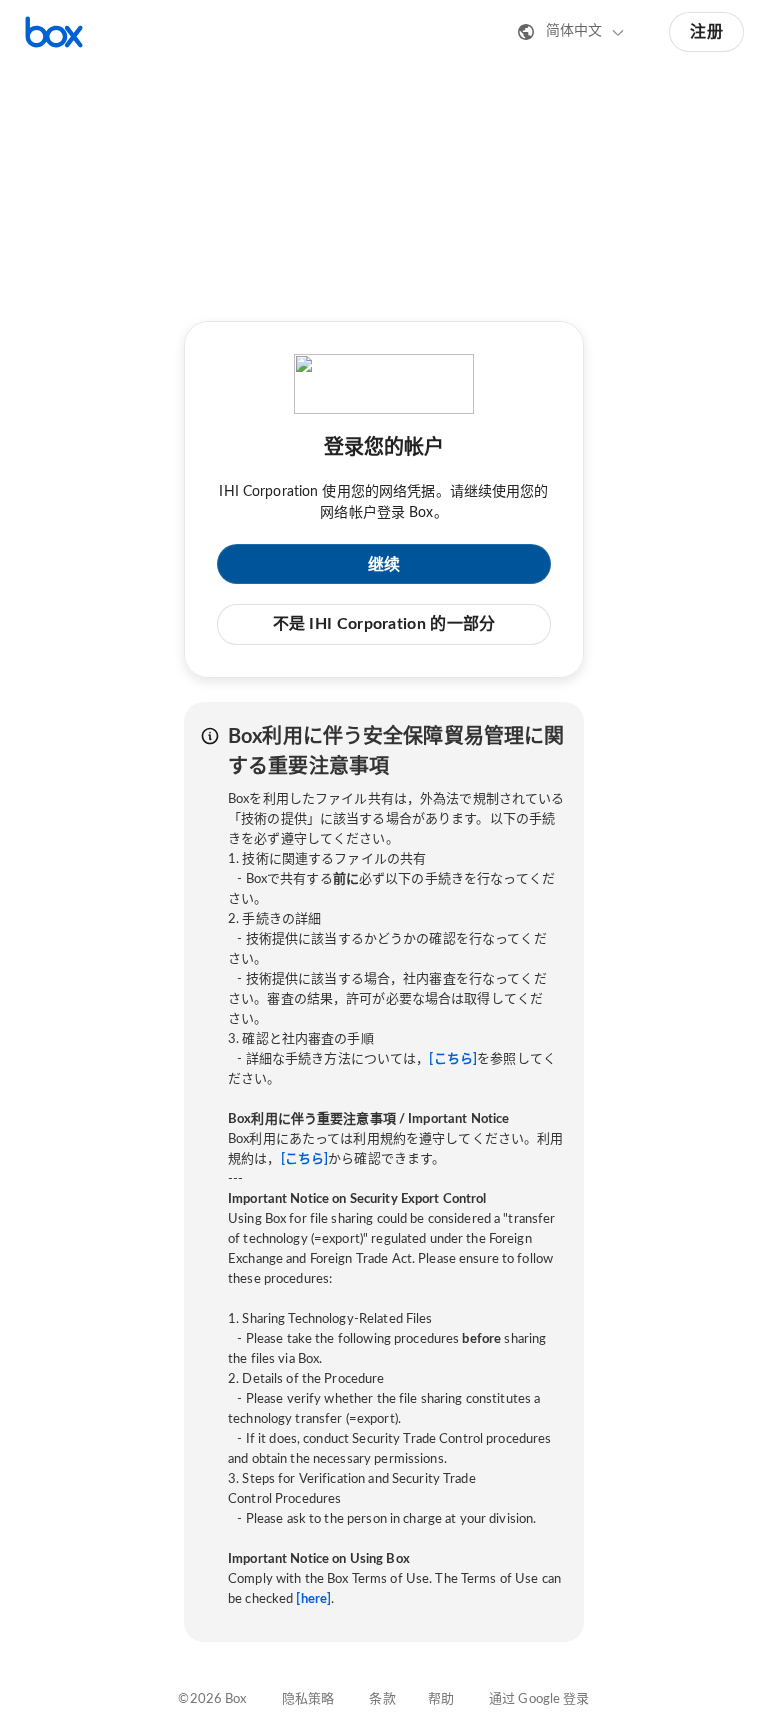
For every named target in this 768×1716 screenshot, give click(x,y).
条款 (382, 1699)
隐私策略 (308, 1699)
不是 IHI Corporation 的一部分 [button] (384, 624)
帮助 (441, 1699)
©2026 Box (212, 1699)
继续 (384, 565)
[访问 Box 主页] (54, 32)
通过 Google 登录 (539, 1699)
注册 (706, 32)
